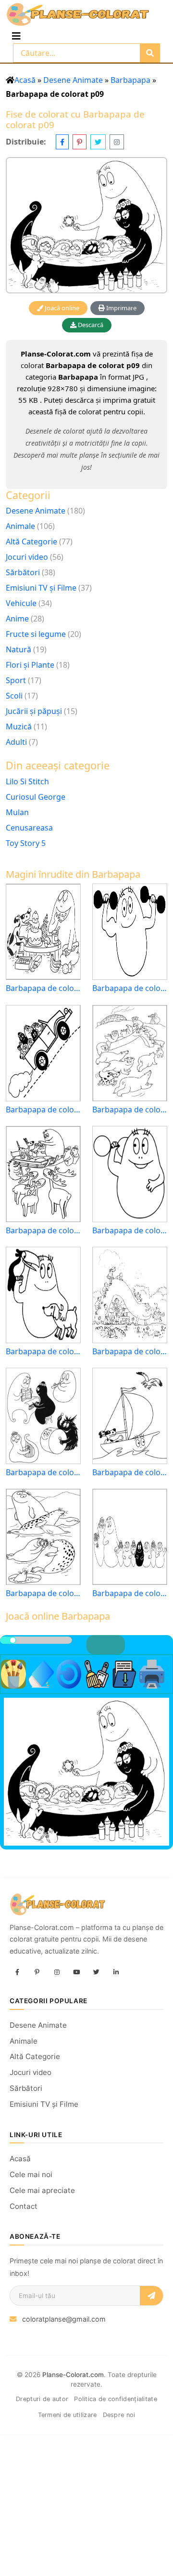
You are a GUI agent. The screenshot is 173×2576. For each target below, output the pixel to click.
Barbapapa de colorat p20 (43, 988)
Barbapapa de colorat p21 (130, 1352)
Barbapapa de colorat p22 (43, 1593)
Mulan (17, 812)
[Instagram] (57, 1972)
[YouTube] (76, 1972)
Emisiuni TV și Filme (41, 588)
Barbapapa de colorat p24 (43, 1110)
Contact (24, 2206)
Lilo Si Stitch (27, 781)
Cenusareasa (29, 828)
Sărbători (23, 572)
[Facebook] (17, 1972)
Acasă (25, 80)
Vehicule (21, 603)
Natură (19, 649)
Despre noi (119, 2415)
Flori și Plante (30, 665)
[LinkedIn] (116, 1972)
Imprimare (121, 308)
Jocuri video (27, 557)
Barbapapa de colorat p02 (130, 988)
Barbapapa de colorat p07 (130, 1593)
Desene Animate (73, 80)
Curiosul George (36, 797)
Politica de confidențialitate (116, 2399)
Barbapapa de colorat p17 (130, 1110)
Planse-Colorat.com (73, 2375)
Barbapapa (130, 80)
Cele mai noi (31, 2174)
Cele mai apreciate (42, 2190)
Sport (16, 680)
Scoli (14, 696)
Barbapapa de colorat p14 (43, 1231)
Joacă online (61, 308)
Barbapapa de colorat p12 (130, 1473)
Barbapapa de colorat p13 (43, 1352)
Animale (20, 526)
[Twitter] (96, 1972)
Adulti (16, 742)
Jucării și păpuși (34, 711)
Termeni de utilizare (68, 2415)
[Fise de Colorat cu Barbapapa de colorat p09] (86, 225)
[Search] (150, 53)
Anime (17, 619)
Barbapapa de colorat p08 (43, 1473)
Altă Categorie (31, 542)
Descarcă (90, 325)
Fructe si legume (36, 634)
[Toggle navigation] (16, 36)
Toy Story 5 (26, 843)
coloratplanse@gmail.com (64, 2319)
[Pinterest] (37, 1972)
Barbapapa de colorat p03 (130, 1231)
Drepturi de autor (42, 2399)
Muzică (19, 727)
